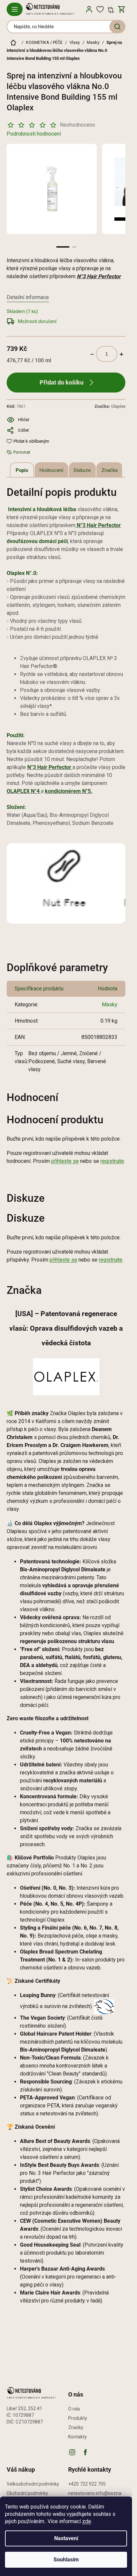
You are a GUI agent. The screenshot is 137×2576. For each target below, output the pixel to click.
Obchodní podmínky (27, 2493)
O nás (74, 2409)
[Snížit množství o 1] (92, 354)
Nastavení (66, 2538)
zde (87, 2521)
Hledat (117, 27)
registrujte (112, 1161)
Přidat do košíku (62, 382)
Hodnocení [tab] (51, 470)
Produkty (78, 2418)
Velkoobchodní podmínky (33, 2484)
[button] (63, 247)
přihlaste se (65, 1161)
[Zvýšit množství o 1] (121, 354)
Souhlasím (66, 2560)
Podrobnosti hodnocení (34, 134)
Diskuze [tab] (82, 470)
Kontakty (77, 2437)
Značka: (110, 406)
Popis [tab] (22, 470)
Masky (110, 1005)
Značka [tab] (110, 470)
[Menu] (15, 9)
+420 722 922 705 (87, 2484)
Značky (76, 2427)
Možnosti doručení (37, 321)
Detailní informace (28, 297)
